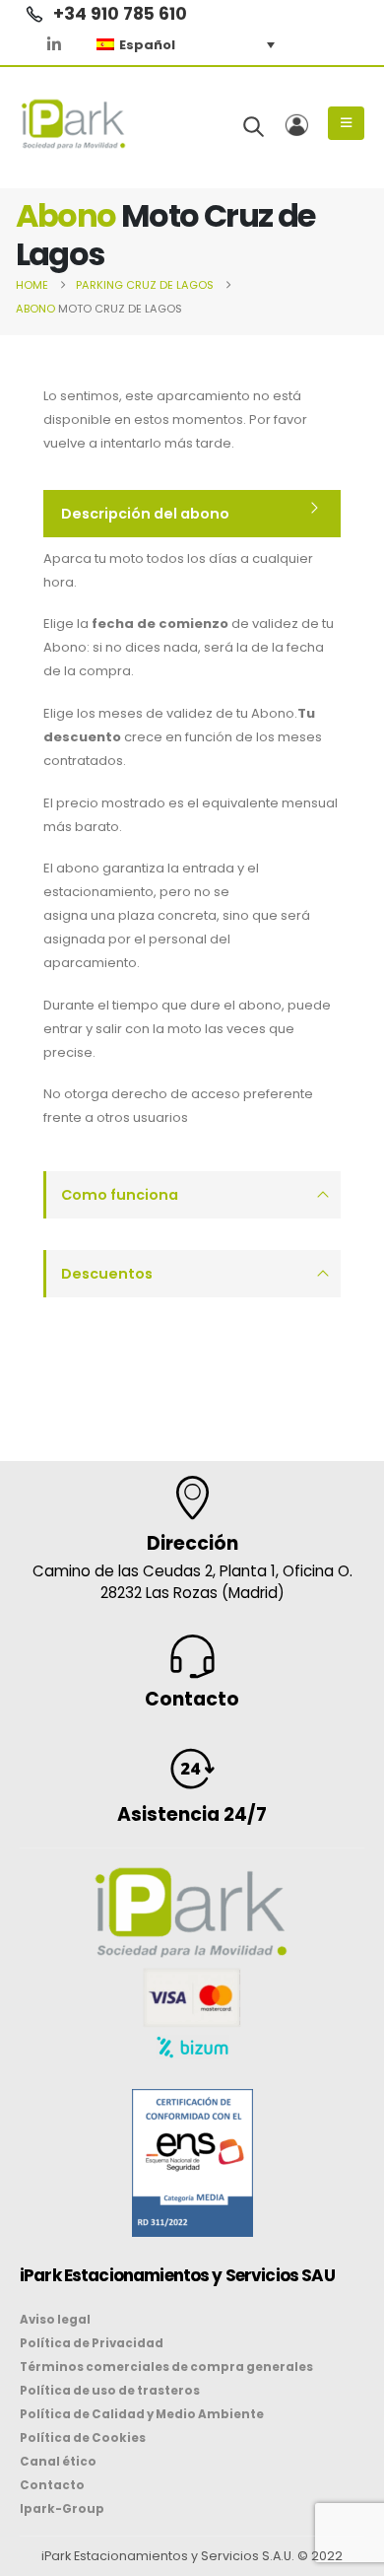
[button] (254, 126)
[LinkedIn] (54, 44)
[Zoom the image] (192, 2101)
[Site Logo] (74, 124)
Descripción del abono (145, 514)
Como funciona (120, 1195)
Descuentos (107, 1274)
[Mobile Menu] (346, 123)
